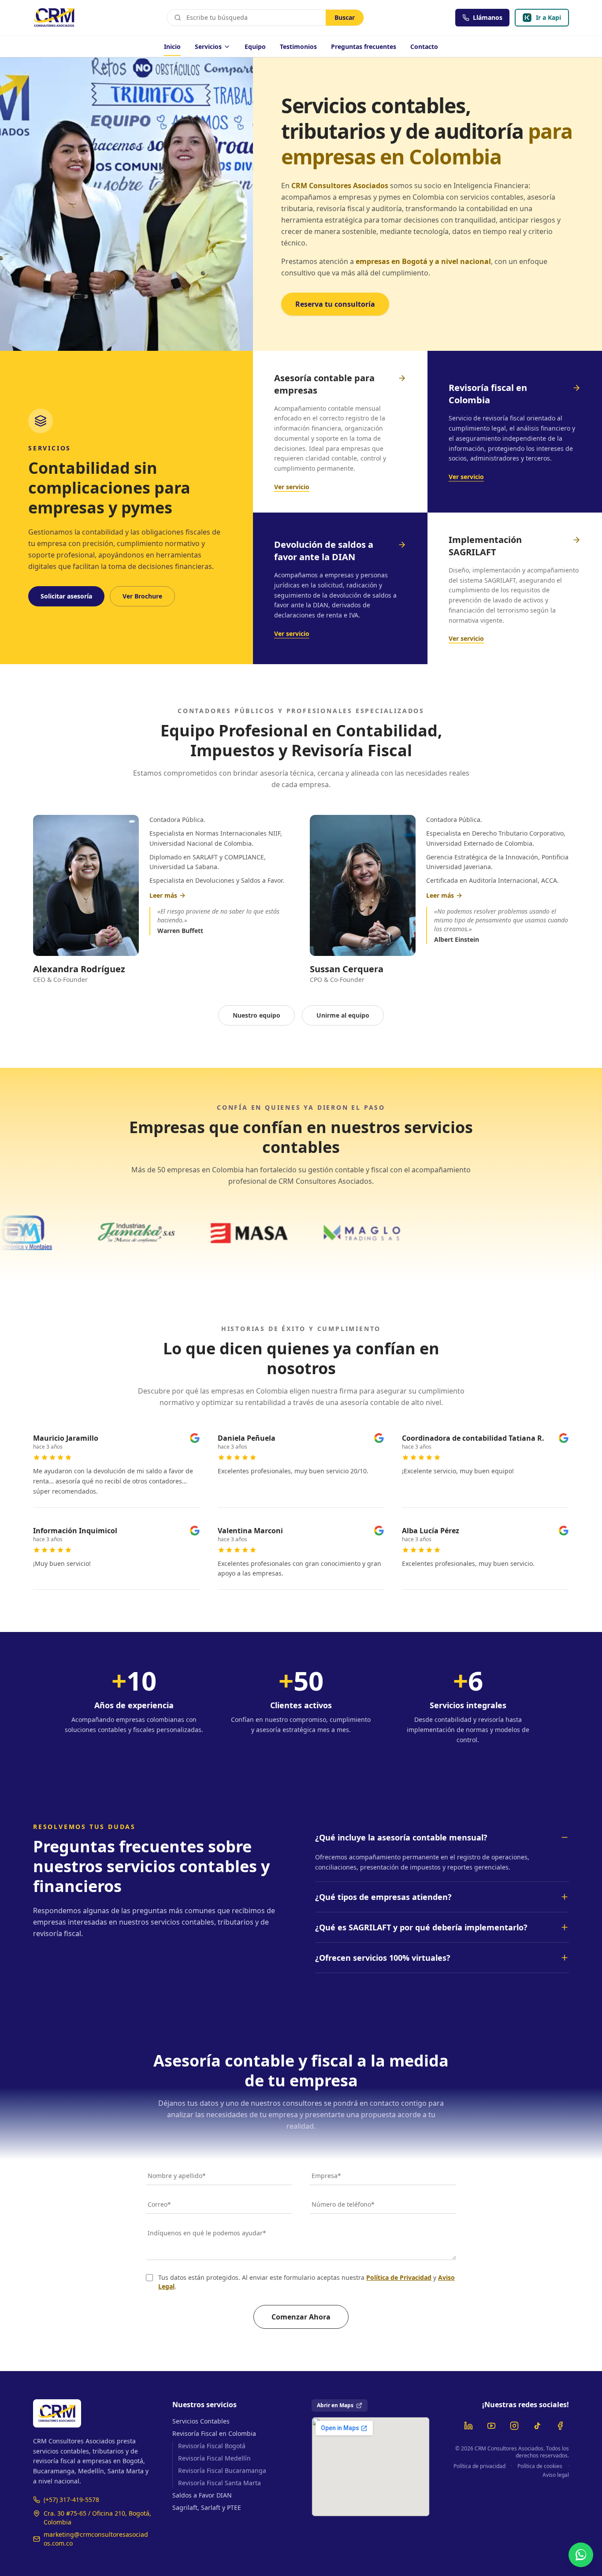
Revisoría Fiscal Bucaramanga (222, 2470)
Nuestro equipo (256, 1015)
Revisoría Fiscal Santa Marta (219, 2483)
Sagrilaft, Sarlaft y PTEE (207, 2507)
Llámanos (488, 17)
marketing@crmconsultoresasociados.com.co (96, 2539)
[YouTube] (491, 2426)
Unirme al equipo (343, 1015)
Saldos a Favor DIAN (202, 2495)
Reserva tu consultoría (335, 304)
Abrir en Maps (335, 2405)
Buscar (345, 17)
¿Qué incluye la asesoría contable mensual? (401, 1837)
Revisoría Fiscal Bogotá (212, 2446)
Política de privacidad (479, 2466)
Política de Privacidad (399, 2277)
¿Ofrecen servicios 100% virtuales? (383, 1958)
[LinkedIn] (468, 2426)
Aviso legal (556, 2475)
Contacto (424, 46)
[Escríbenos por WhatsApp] (581, 2555)
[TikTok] (537, 2426)
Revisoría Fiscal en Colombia (214, 2433)
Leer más (163, 895)
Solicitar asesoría (66, 596)
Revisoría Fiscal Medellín (214, 2458)
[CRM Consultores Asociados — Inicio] (54, 18)
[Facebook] (560, 2426)
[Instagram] (514, 2426)
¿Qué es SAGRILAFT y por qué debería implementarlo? (421, 1927)
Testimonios (298, 46)
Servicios (208, 46)
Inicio (172, 46)
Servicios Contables (201, 2421)
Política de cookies (540, 2466)
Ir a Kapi (552, 20)
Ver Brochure (142, 596)
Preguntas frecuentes (364, 46)
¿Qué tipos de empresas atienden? (383, 1897)
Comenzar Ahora (301, 2317)
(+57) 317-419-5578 (71, 2500)
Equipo (255, 46)
